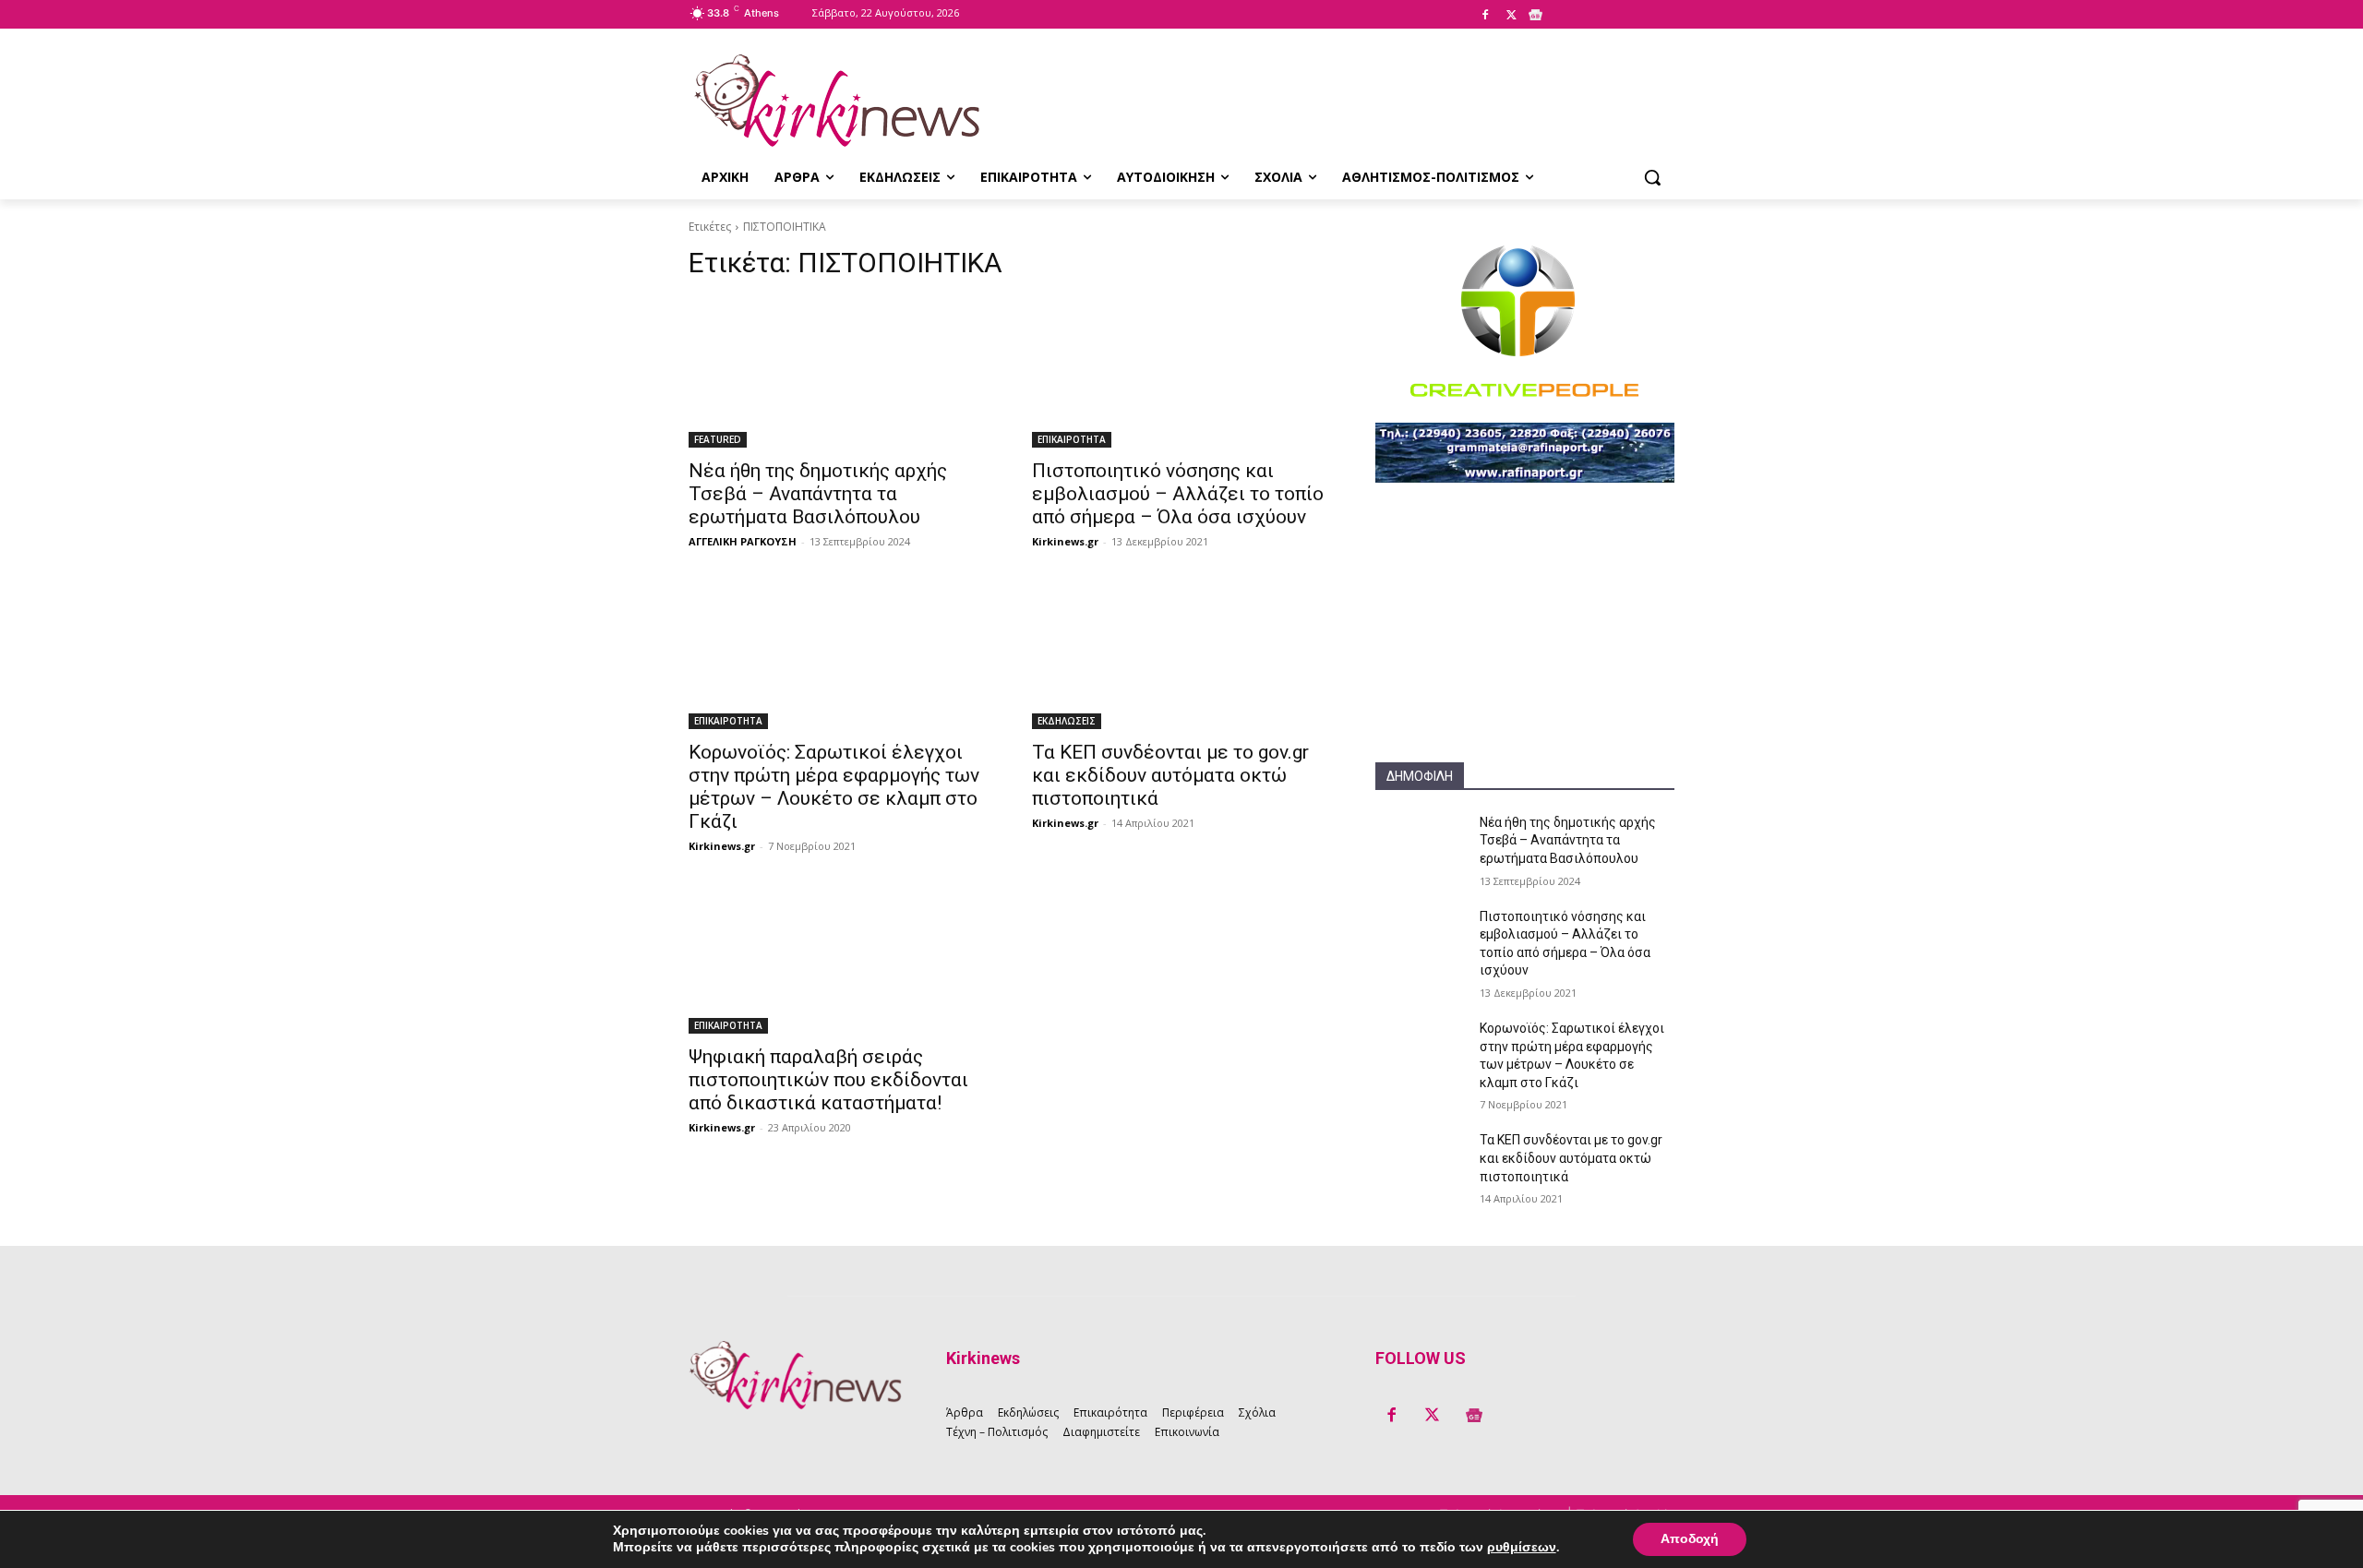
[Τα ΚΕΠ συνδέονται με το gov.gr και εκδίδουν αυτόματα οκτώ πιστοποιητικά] (1181, 654)
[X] (1511, 16)
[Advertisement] (1525, 647)
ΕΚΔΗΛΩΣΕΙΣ (1067, 721)
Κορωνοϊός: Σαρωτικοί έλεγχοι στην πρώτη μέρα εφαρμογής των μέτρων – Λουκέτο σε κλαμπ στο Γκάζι (834, 787)
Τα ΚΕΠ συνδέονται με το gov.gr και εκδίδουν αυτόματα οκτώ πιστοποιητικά (1170, 775)
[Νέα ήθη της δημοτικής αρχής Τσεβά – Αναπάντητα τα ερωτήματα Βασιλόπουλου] (838, 373)
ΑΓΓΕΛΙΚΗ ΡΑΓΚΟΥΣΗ (743, 541)
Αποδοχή (1690, 1539)
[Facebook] (1485, 16)
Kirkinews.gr (1065, 541)
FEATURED (718, 439)
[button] (1652, 177)
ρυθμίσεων (1522, 1548)
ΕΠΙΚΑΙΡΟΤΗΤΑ (1072, 439)
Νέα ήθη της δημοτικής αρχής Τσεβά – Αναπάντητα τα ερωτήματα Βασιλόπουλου (818, 494)
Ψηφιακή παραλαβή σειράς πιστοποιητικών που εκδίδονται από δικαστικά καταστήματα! (828, 1080)
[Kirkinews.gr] (836, 101)
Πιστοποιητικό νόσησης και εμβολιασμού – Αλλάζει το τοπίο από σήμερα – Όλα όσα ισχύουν (1178, 494)
